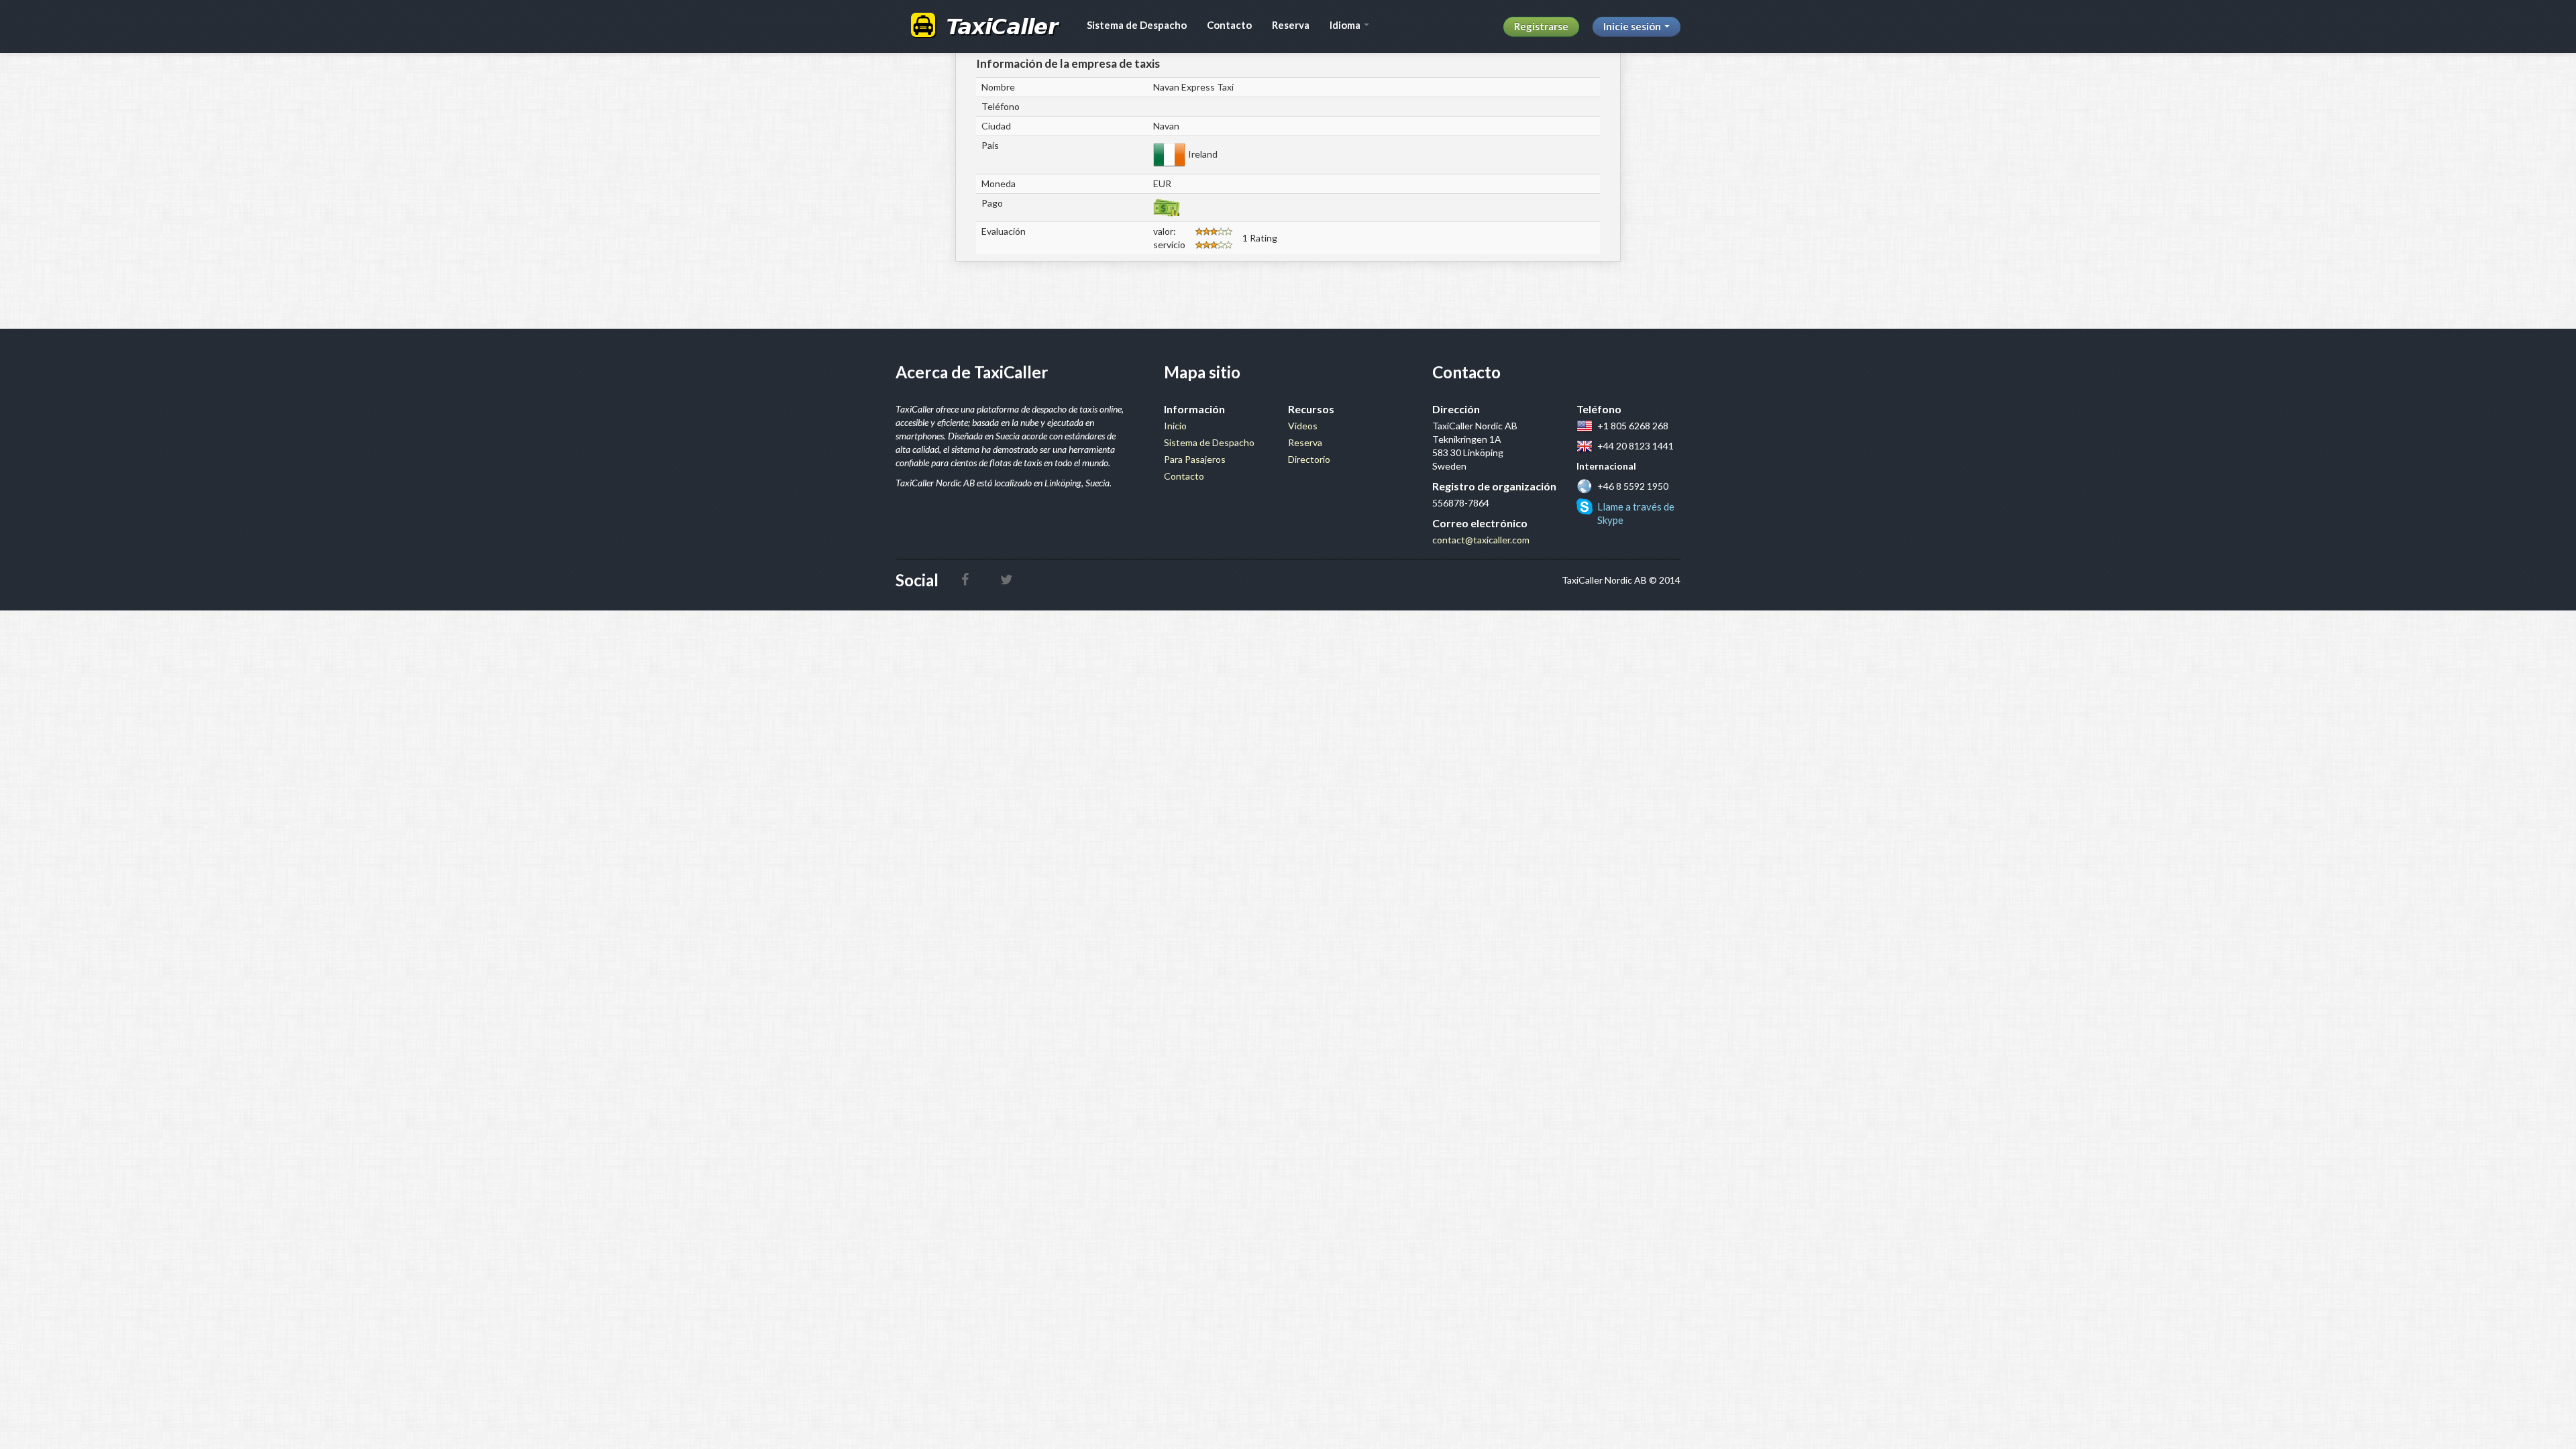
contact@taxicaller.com (1481, 540)
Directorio (1309, 459)
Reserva (1291, 25)
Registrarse (1541, 26)
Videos (1303, 426)
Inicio (1175, 426)
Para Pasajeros (1195, 459)
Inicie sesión (1633, 26)
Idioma (1346, 25)
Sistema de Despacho (1137, 25)
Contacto (1229, 25)
